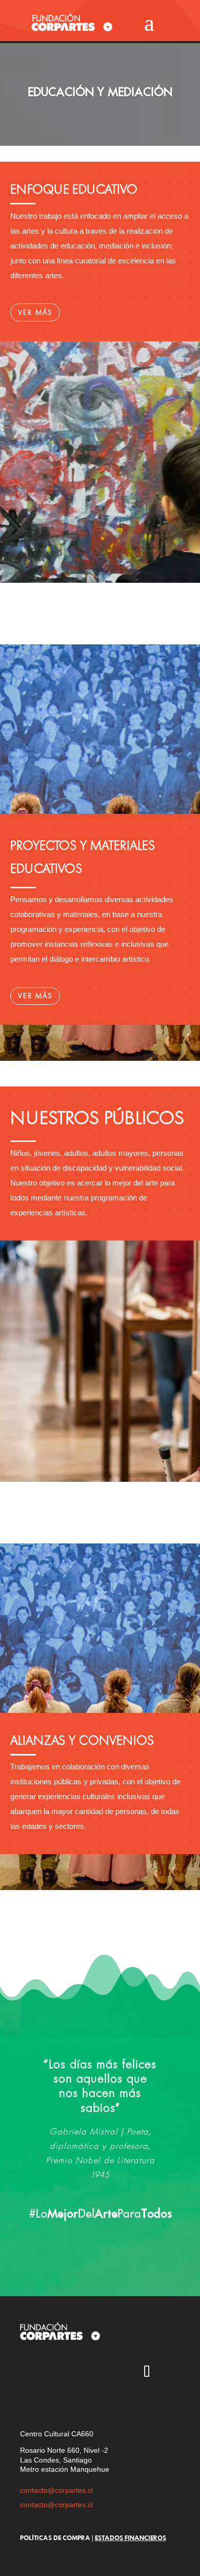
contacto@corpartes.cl (56, 2490)
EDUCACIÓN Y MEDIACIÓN (100, 92)
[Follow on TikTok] (147, 2373)
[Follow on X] (57, 2373)
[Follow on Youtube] (87, 2373)
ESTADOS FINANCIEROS (131, 2537)
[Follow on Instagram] (28, 2373)
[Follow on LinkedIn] (28, 2402)
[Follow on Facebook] (117, 2373)
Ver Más (35, 312)
